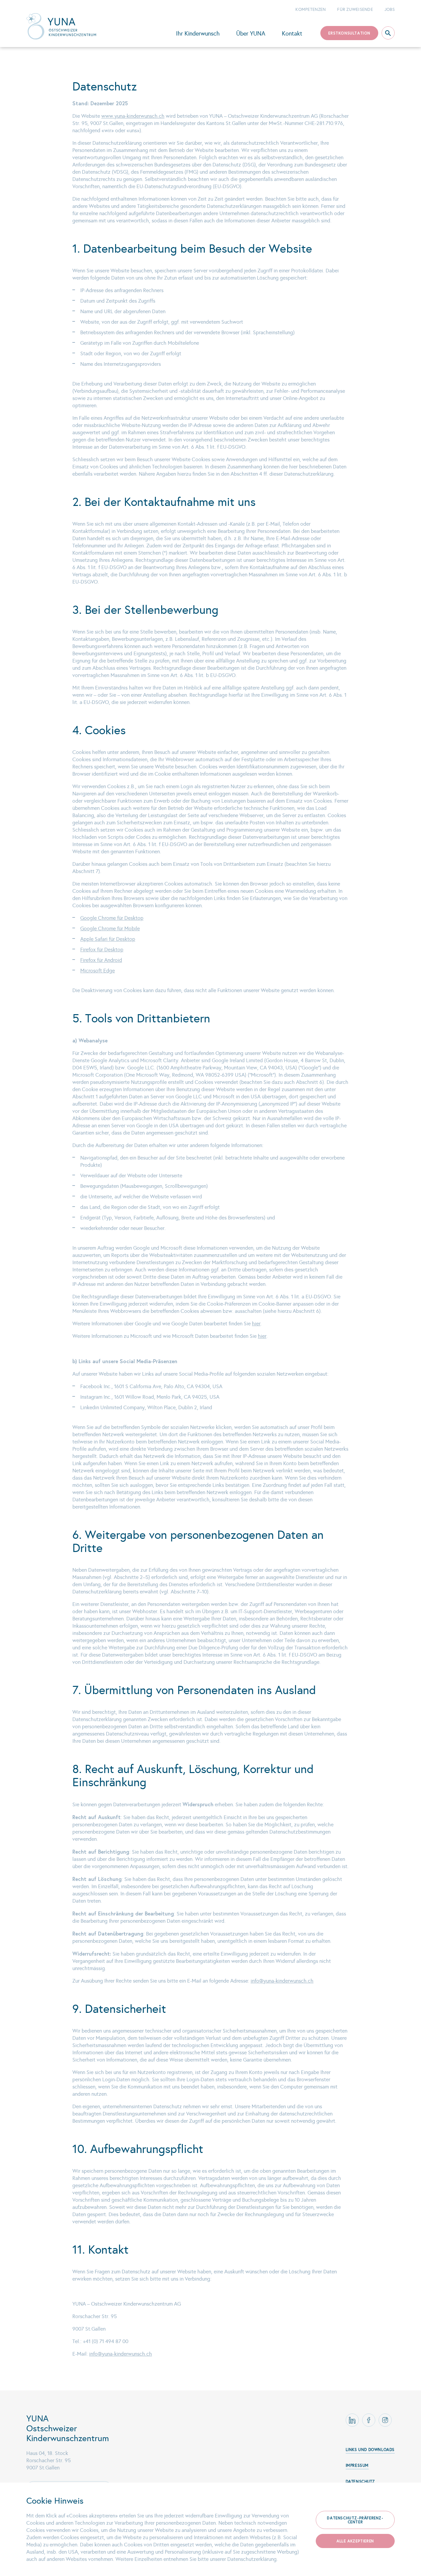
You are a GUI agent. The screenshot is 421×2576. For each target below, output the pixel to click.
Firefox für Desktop (102, 950)
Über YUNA (251, 34)
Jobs (390, 10)
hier (256, 1324)
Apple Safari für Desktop (108, 939)
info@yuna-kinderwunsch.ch (282, 1981)
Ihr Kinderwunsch (198, 34)
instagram (385, 2420)
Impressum (357, 2465)
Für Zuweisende (355, 10)
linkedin (352, 2420)
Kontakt (292, 34)
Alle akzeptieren (355, 2541)
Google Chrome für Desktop (112, 918)
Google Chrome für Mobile (110, 928)
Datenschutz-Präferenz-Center (355, 2520)
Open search (388, 33)
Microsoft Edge (98, 971)
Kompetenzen (310, 10)
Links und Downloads (370, 2450)
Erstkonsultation (349, 33)
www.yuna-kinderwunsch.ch (133, 116)
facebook (369, 2420)
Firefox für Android (101, 960)
